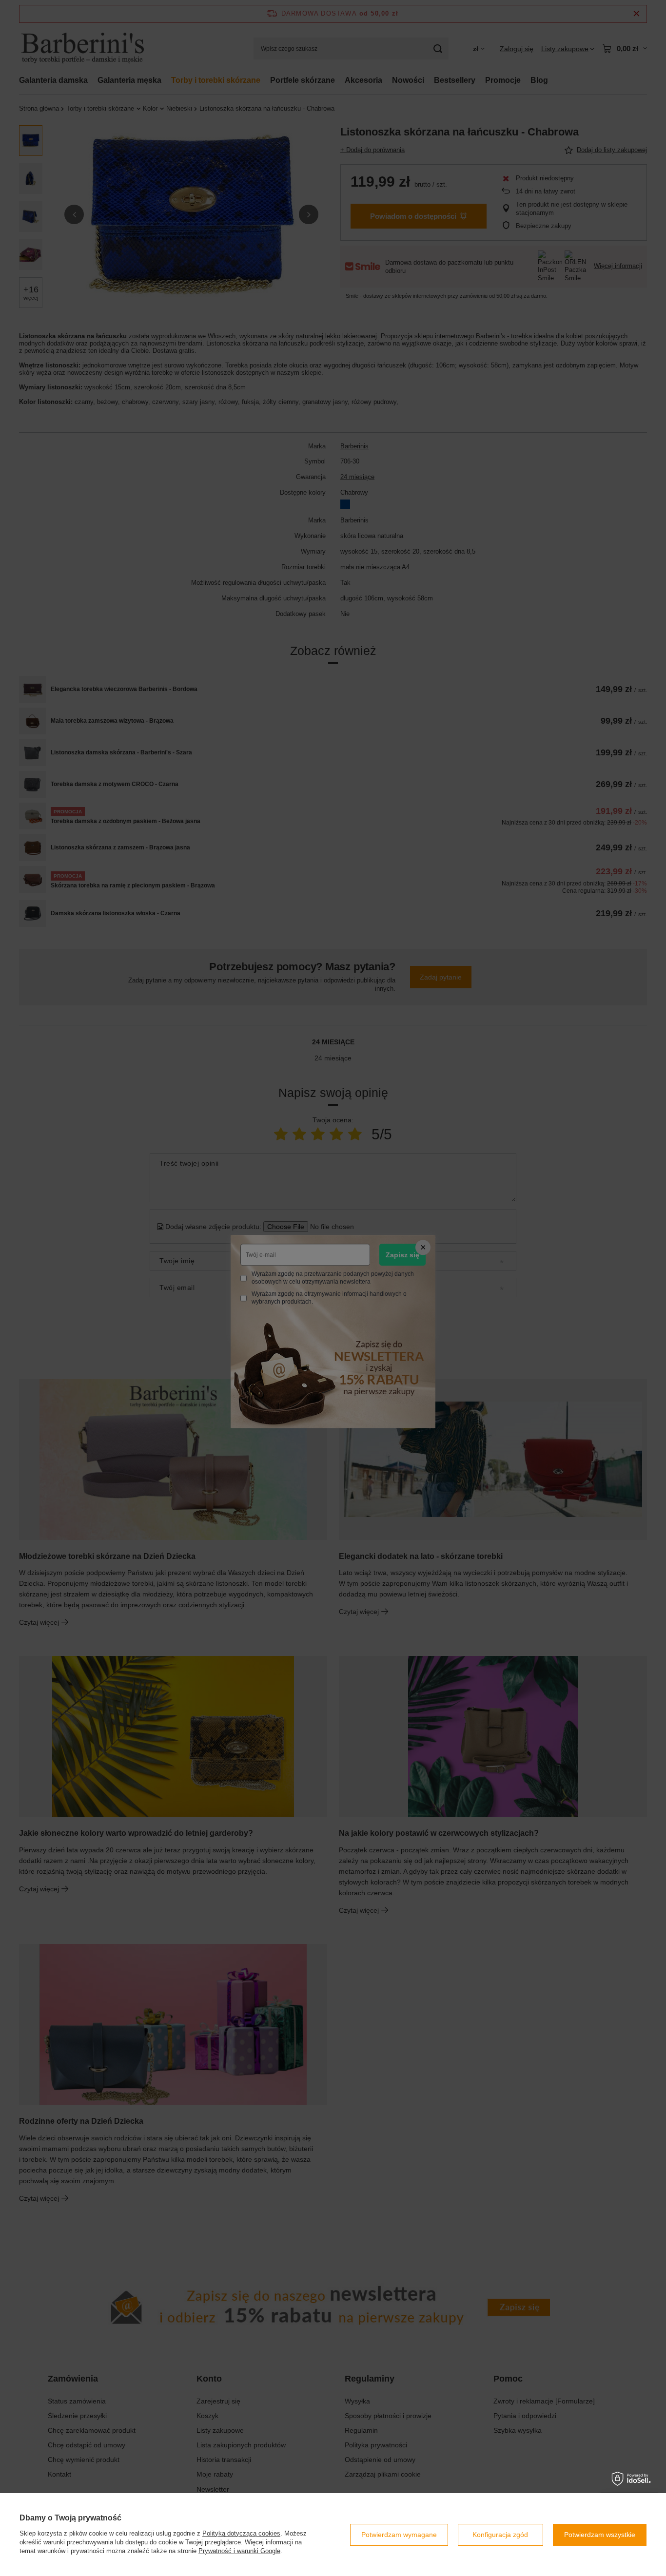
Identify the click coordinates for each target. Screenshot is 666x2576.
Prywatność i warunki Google (239, 2551)
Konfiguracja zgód (500, 2535)
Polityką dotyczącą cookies (241, 2533)
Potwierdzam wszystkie (600, 2535)
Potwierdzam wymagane (399, 2535)
